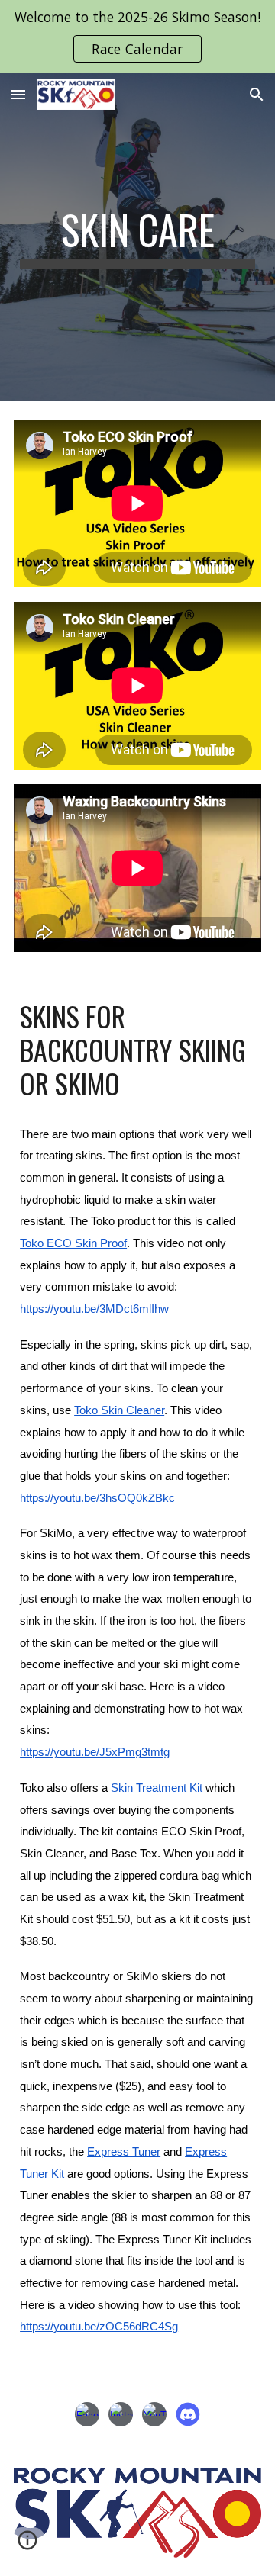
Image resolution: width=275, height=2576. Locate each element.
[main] (137, 237)
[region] (137, 37)
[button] (18, 94)
